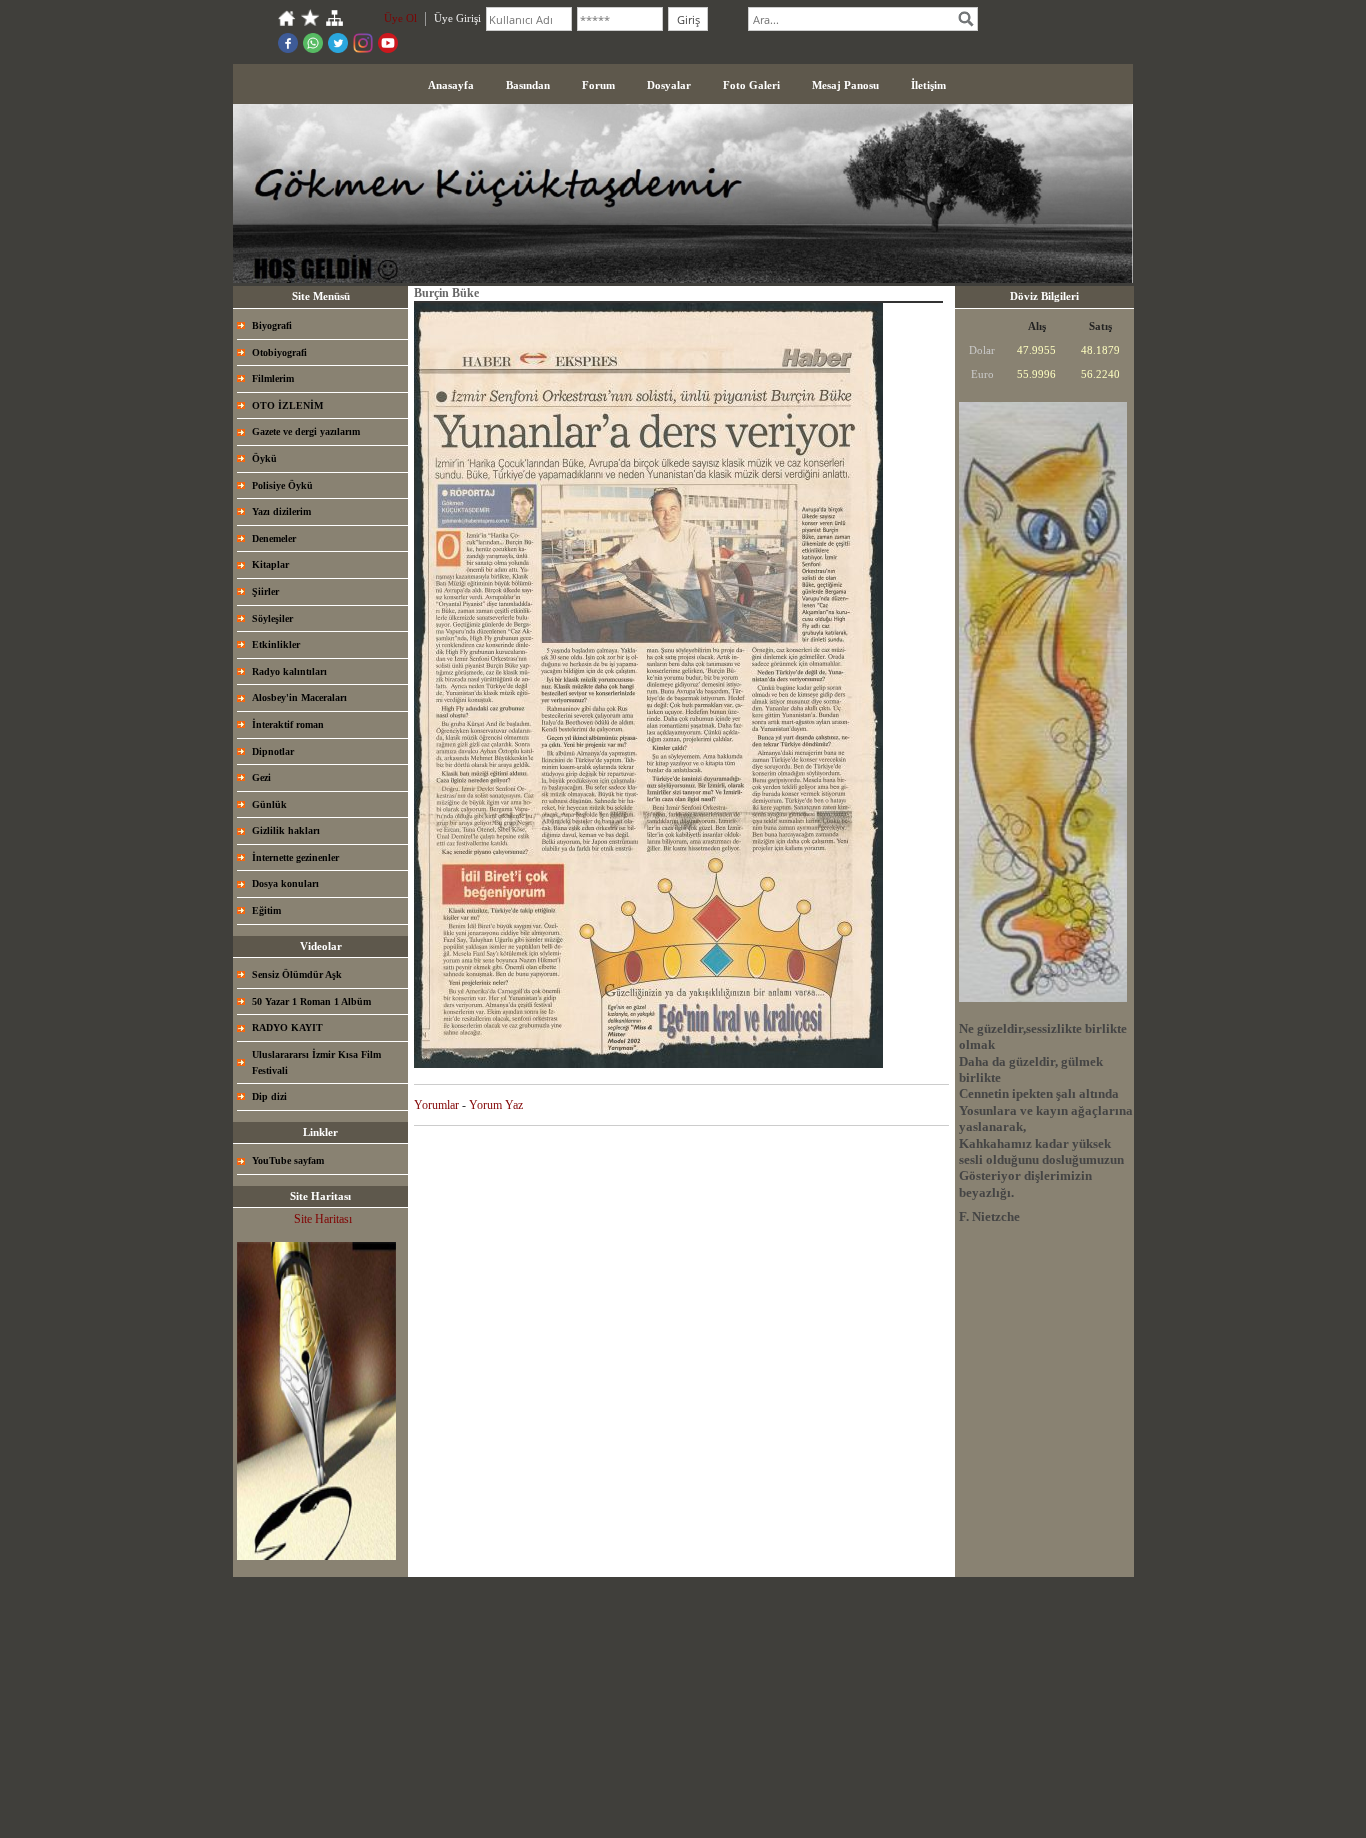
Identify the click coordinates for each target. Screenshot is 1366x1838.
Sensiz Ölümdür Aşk (297, 974)
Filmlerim (273, 378)
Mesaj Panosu (845, 85)
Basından (528, 85)
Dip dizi (269, 1096)
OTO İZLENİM (287, 405)
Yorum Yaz (496, 1105)
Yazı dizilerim (281, 511)
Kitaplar (270, 564)
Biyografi (272, 325)
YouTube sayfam (288, 1160)
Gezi (261, 777)
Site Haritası (323, 1219)
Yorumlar (436, 1105)
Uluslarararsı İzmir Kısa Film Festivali (316, 1062)
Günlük (269, 804)
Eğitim (266, 910)
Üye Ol (400, 18)
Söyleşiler (272, 618)
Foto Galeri (751, 85)
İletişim (928, 85)
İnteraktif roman (288, 724)
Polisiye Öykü (282, 485)
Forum (598, 85)
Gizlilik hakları (286, 830)
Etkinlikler (276, 644)
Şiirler (265, 591)
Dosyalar (669, 85)
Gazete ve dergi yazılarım (306, 431)
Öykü (264, 458)
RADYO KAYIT (287, 1027)
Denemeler (274, 538)
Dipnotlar (273, 751)
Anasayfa (451, 85)
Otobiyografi (279, 352)
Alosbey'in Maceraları (299, 697)
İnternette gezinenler (295, 857)
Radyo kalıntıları (289, 671)
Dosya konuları (285, 883)
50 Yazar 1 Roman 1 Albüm (311, 1001)
